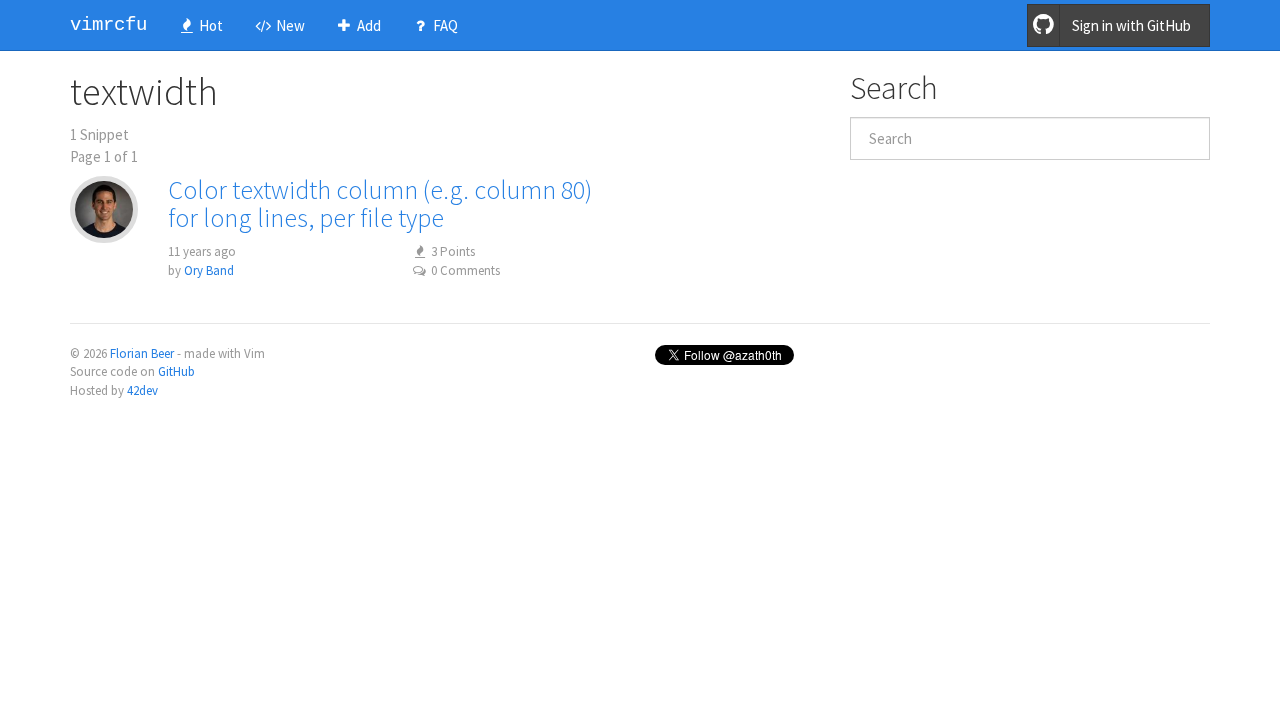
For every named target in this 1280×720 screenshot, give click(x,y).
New (289, 25)
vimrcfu (108, 25)
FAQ (444, 25)
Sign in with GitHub (1131, 25)
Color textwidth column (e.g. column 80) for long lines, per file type (380, 204)
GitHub (176, 371)
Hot (209, 25)
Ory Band (209, 270)
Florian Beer (142, 353)
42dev (142, 390)
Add (367, 25)
